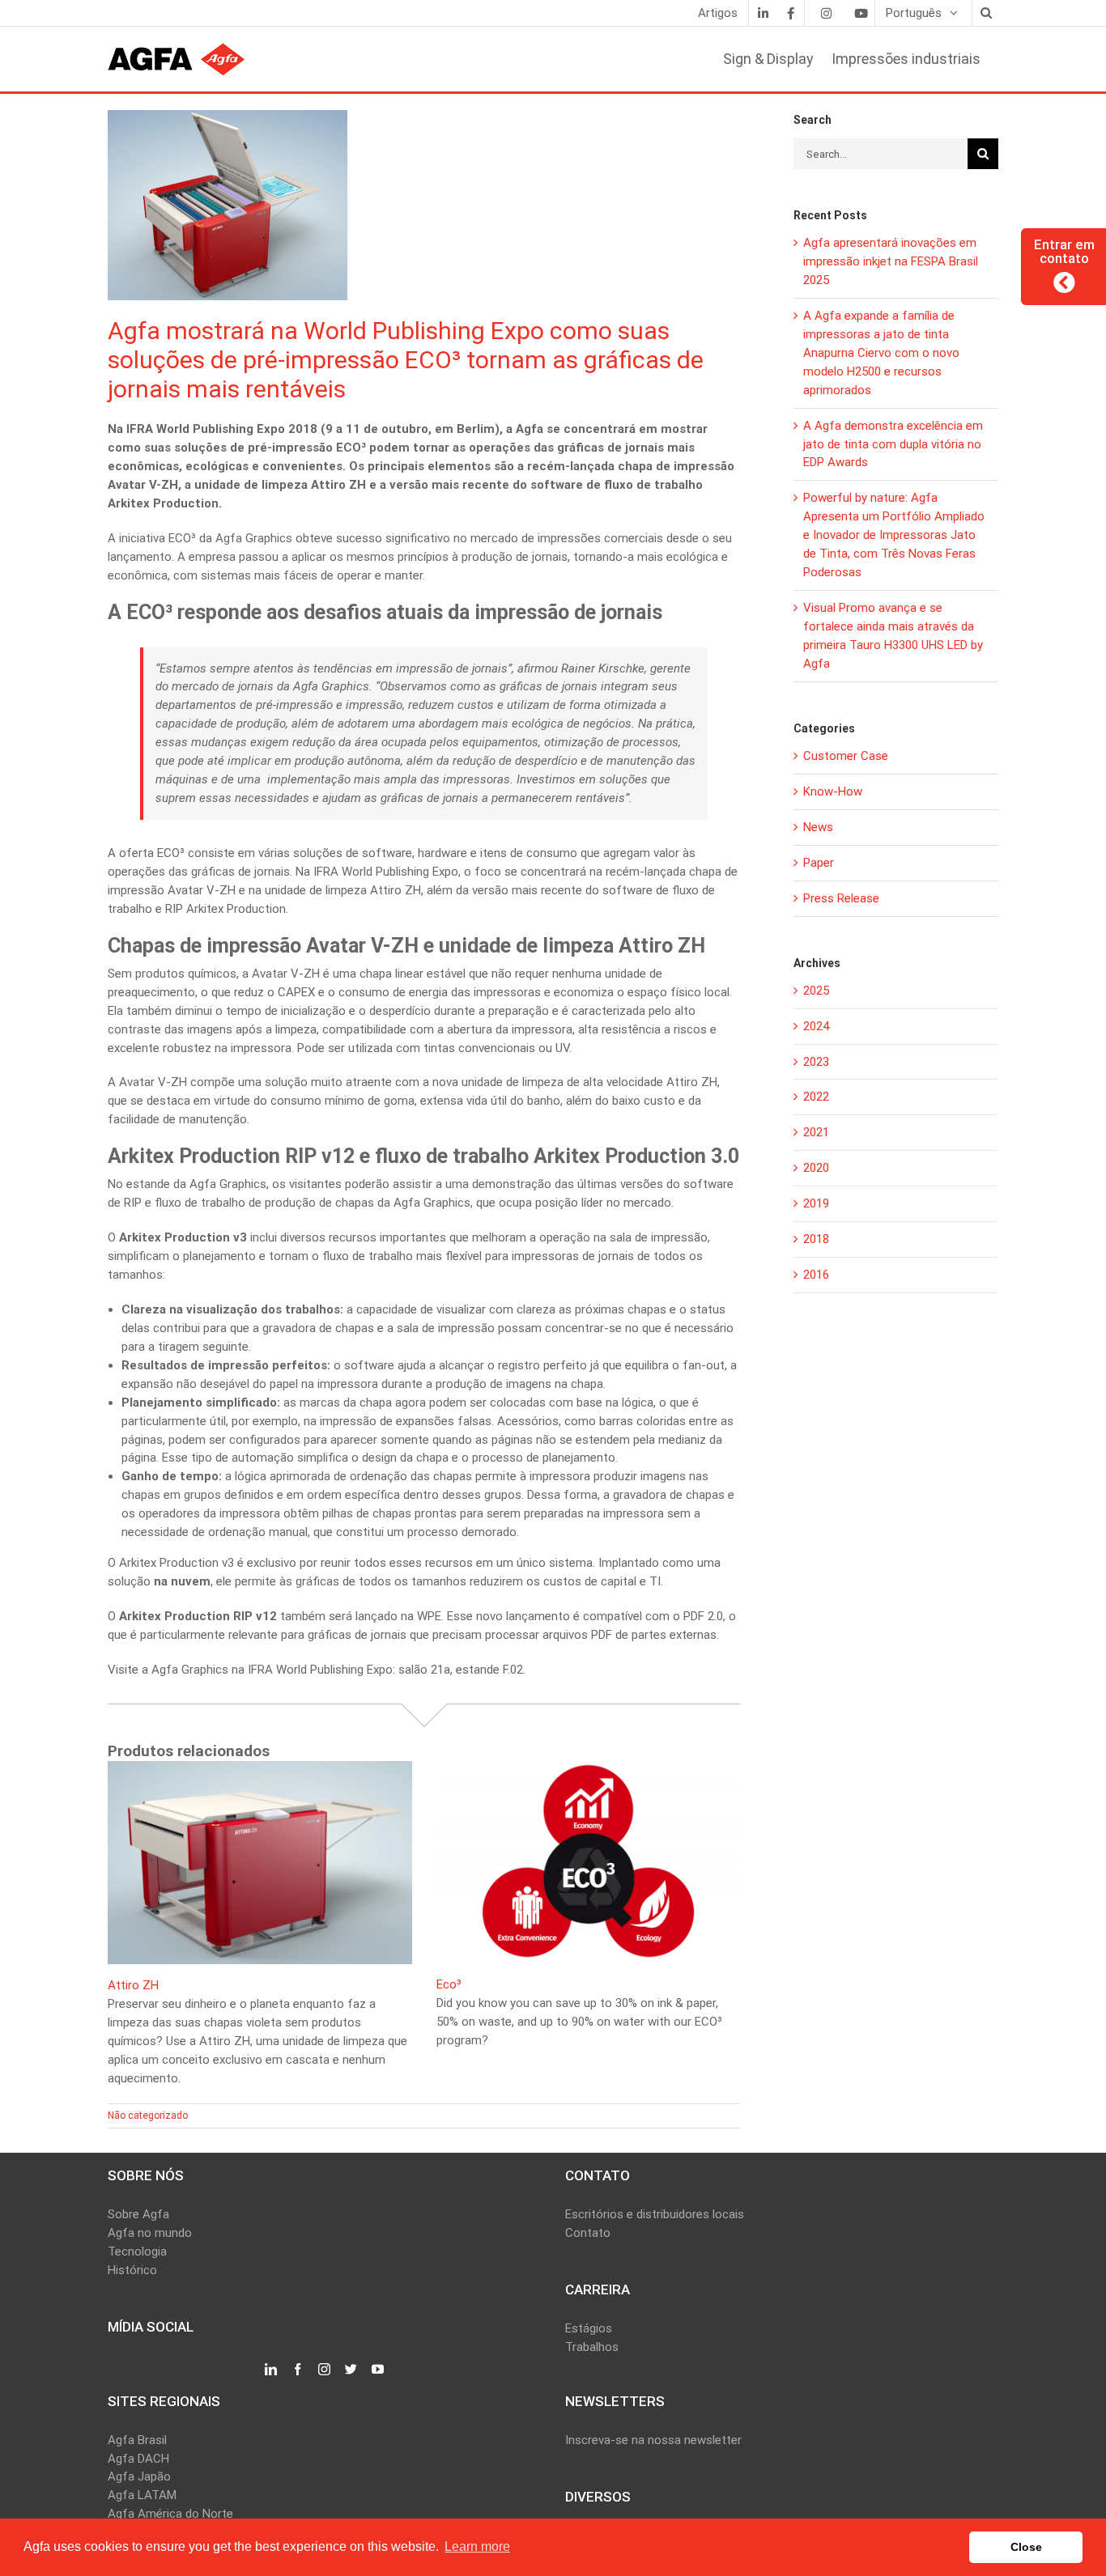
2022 (816, 1097)
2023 (816, 1062)
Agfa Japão (139, 2476)
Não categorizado (148, 2116)
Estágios (589, 2328)
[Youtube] (861, 13)
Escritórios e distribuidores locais (655, 2214)
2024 (816, 1026)
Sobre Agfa (138, 2214)
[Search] (985, 13)
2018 (816, 1239)
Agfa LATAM (142, 2495)
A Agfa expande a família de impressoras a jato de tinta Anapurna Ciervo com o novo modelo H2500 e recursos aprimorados (881, 353)
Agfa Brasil (137, 2440)
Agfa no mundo (150, 2233)
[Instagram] (826, 13)
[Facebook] (790, 13)
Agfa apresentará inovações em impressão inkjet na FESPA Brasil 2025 (891, 261)
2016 (816, 1275)
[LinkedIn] (763, 13)
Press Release (841, 898)
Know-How (833, 791)
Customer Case (846, 756)
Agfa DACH (138, 2459)
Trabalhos (592, 2347)
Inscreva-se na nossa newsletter (653, 2440)
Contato (588, 2233)
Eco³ (449, 1984)
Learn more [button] (477, 2546)
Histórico (132, 2270)
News (818, 827)
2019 (816, 1203)
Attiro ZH (133, 1985)
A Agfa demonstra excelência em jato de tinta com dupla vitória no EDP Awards (893, 444)
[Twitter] (351, 2370)
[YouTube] (378, 2370)
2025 (816, 991)
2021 (816, 1132)
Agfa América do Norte (170, 2514)
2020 (816, 1168)
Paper (819, 863)
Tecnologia (137, 2251)
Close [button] (1026, 2547)
